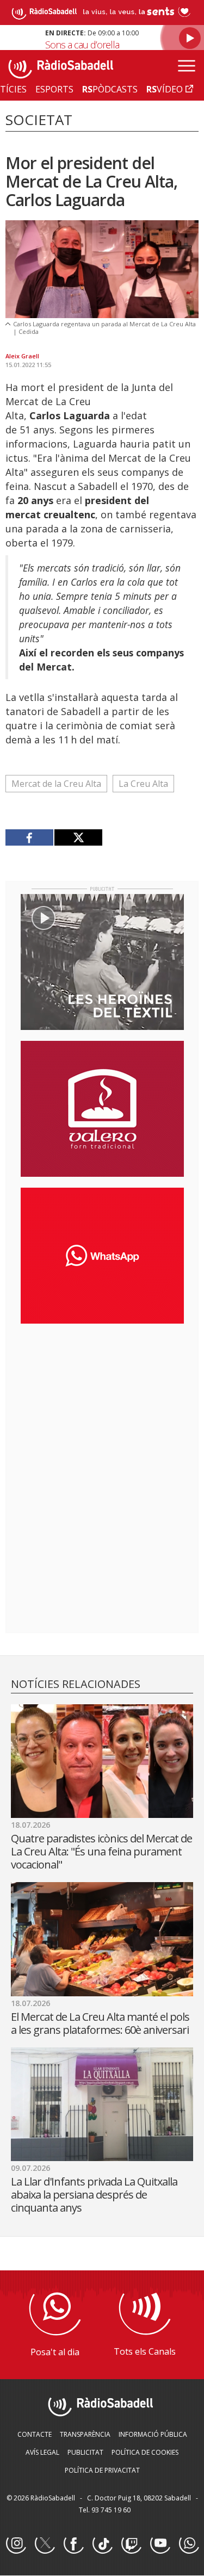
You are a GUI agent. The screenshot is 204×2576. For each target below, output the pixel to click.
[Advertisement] (102, 1402)
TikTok (102, 2544)
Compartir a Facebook (30, 837)
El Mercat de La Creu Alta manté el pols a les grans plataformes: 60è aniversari (100, 2023)
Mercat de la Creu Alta (56, 784)
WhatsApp (189, 2544)
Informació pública (153, 2434)
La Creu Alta (143, 784)
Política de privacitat (102, 2470)
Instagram (16, 2544)
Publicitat (85, 2452)
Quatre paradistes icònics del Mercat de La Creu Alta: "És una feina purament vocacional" (101, 1851)
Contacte (35, 2434)
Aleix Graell (22, 356)
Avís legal (42, 2452)
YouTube (160, 2544)
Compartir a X (78, 837)
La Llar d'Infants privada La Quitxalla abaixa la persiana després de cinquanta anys (94, 2195)
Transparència (85, 2434)
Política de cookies (145, 2452)
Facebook (73, 2544)
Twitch (131, 2544)
